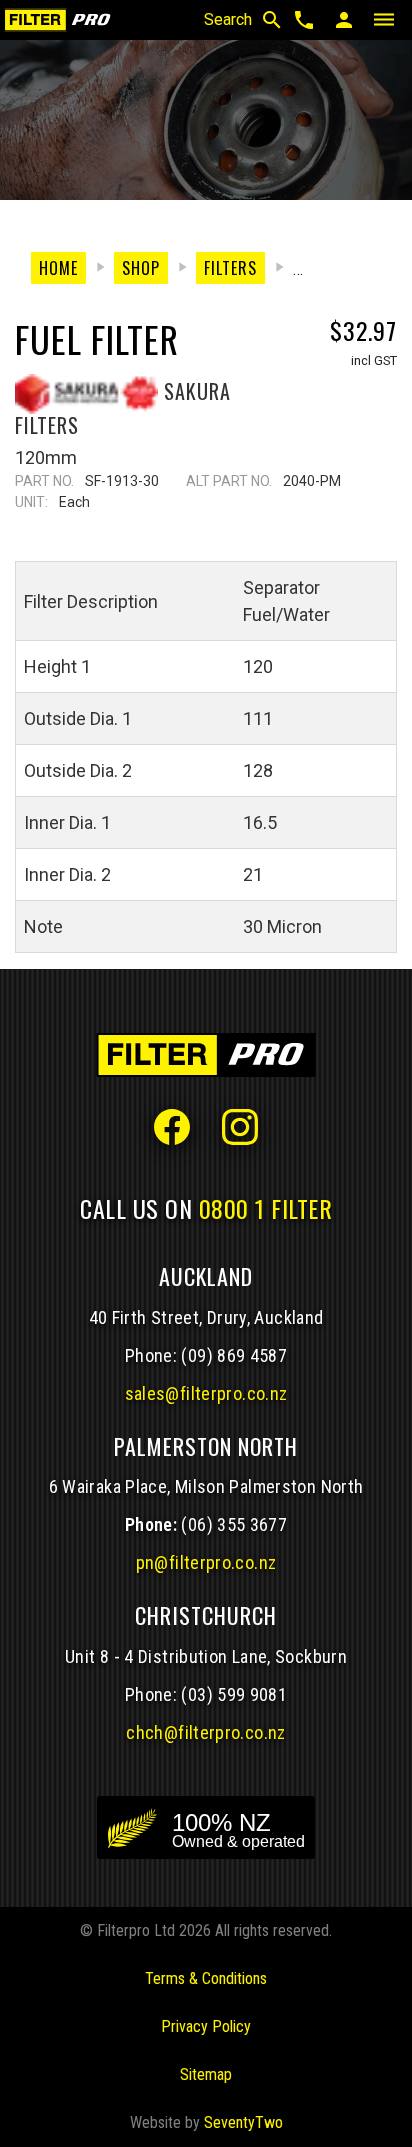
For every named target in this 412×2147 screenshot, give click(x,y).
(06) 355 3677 (234, 1524)
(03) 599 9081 (234, 1694)
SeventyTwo (243, 2122)
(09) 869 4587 (234, 1355)
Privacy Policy (206, 2026)
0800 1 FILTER (266, 1208)
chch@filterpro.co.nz (205, 1732)
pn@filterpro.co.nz (206, 1562)
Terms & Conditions (206, 1978)
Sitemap (206, 2074)
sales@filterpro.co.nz (206, 1393)
